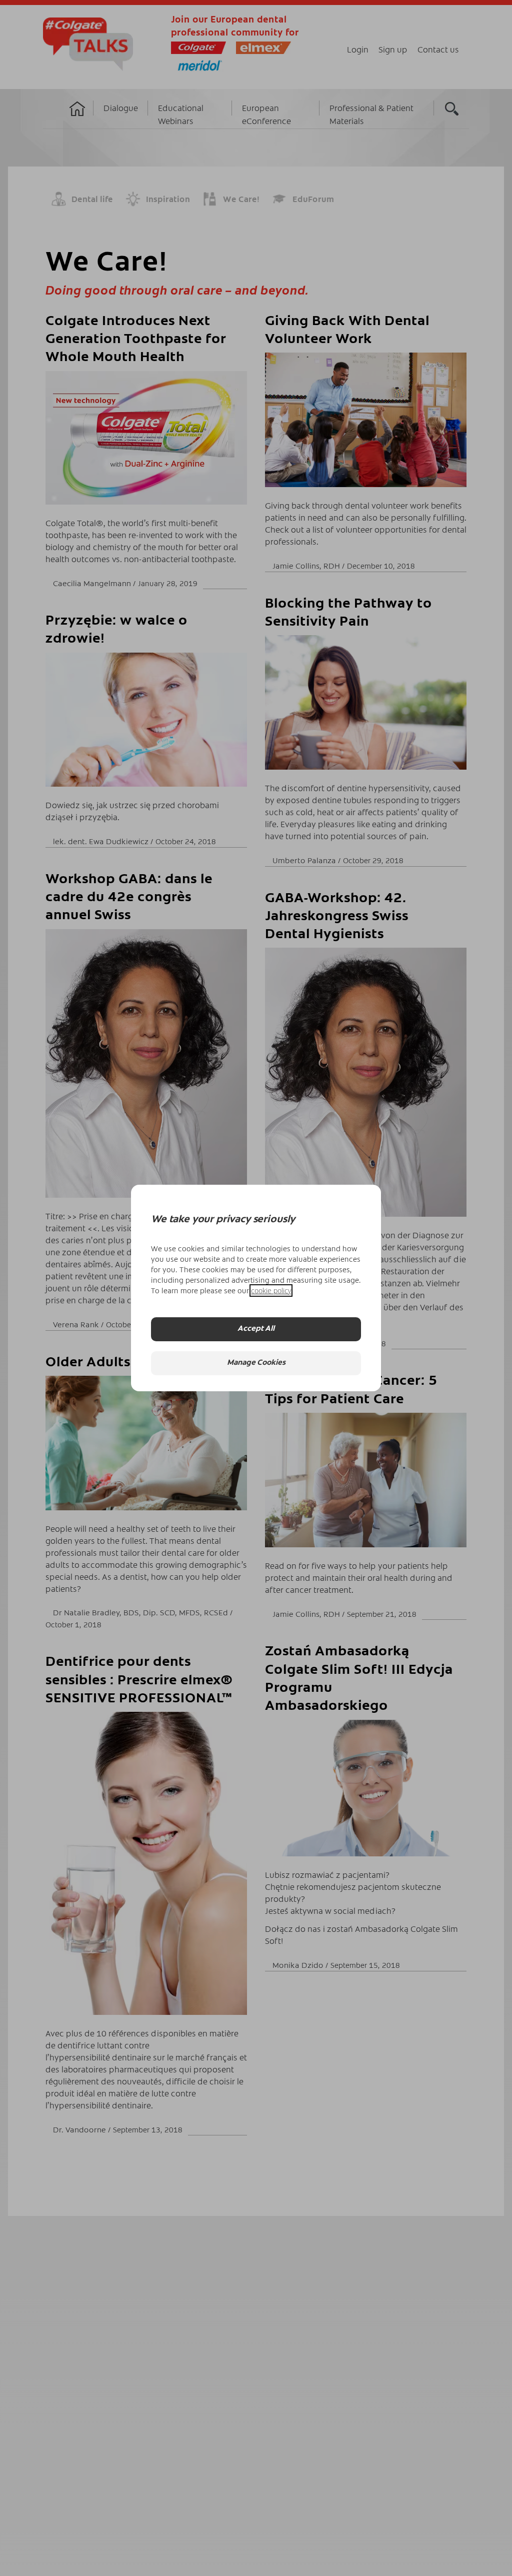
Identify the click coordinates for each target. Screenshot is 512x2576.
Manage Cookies (256, 1363)
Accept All (256, 1329)
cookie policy (271, 1291)
